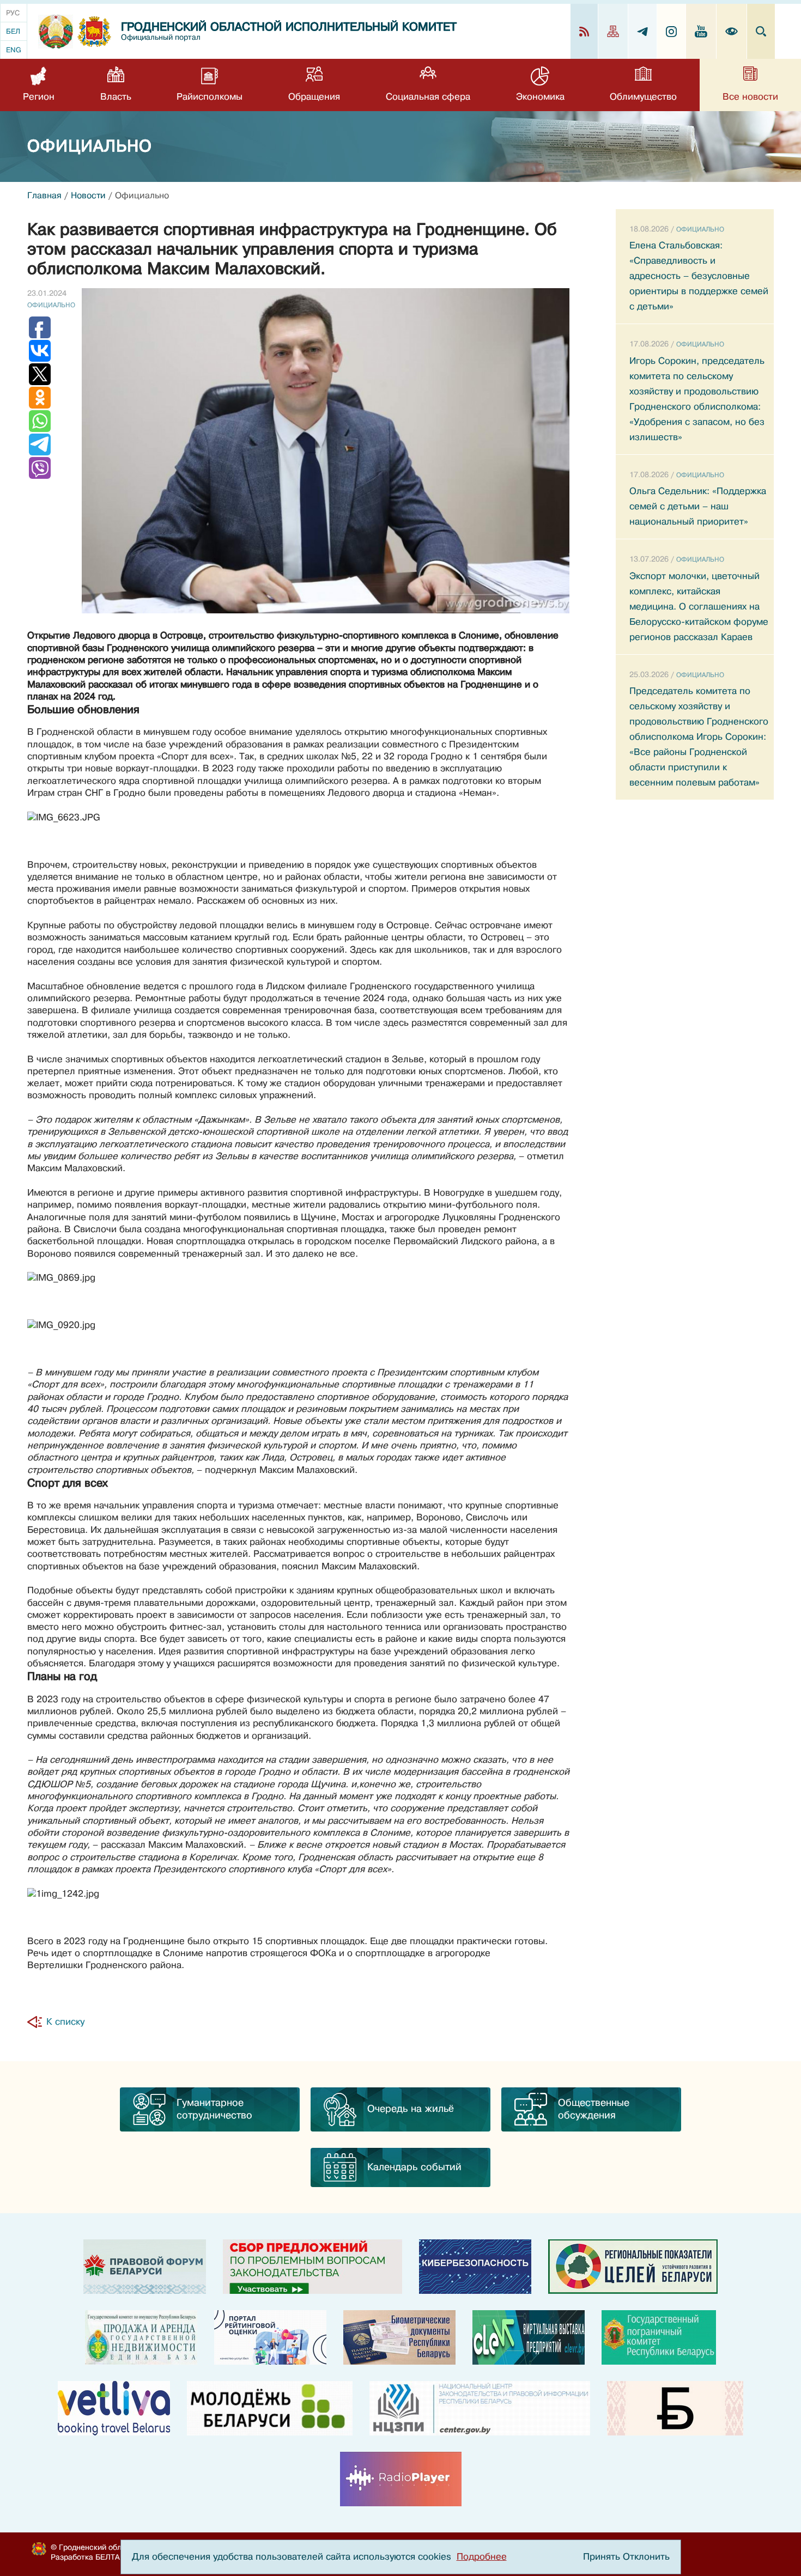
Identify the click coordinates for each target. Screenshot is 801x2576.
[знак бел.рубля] (675, 2408)
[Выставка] (529, 2337)
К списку (65, 2022)
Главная (44, 196)
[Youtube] (701, 31)
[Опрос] (312, 2267)
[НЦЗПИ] (480, 2408)
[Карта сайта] (613, 31)
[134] (475, 2267)
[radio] (401, 2479)
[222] (399, 2337)
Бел (13, 31)
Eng (14, 50)
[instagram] (672, 31)
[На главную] (56, 32)
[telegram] (643, 31)
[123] (141, 2337)
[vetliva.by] (114, 2408)
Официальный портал (161, 37)
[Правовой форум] (145, 2267)
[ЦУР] (633, 2267)
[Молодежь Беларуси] (270, 2408)
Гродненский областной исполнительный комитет (289, 27)
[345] (270, 2337)
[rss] (584, 31)
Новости (88, 196)
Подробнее (482, 2557)
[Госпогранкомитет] (659, 2337)
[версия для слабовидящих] (732, 31)
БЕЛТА (108, 2557)
